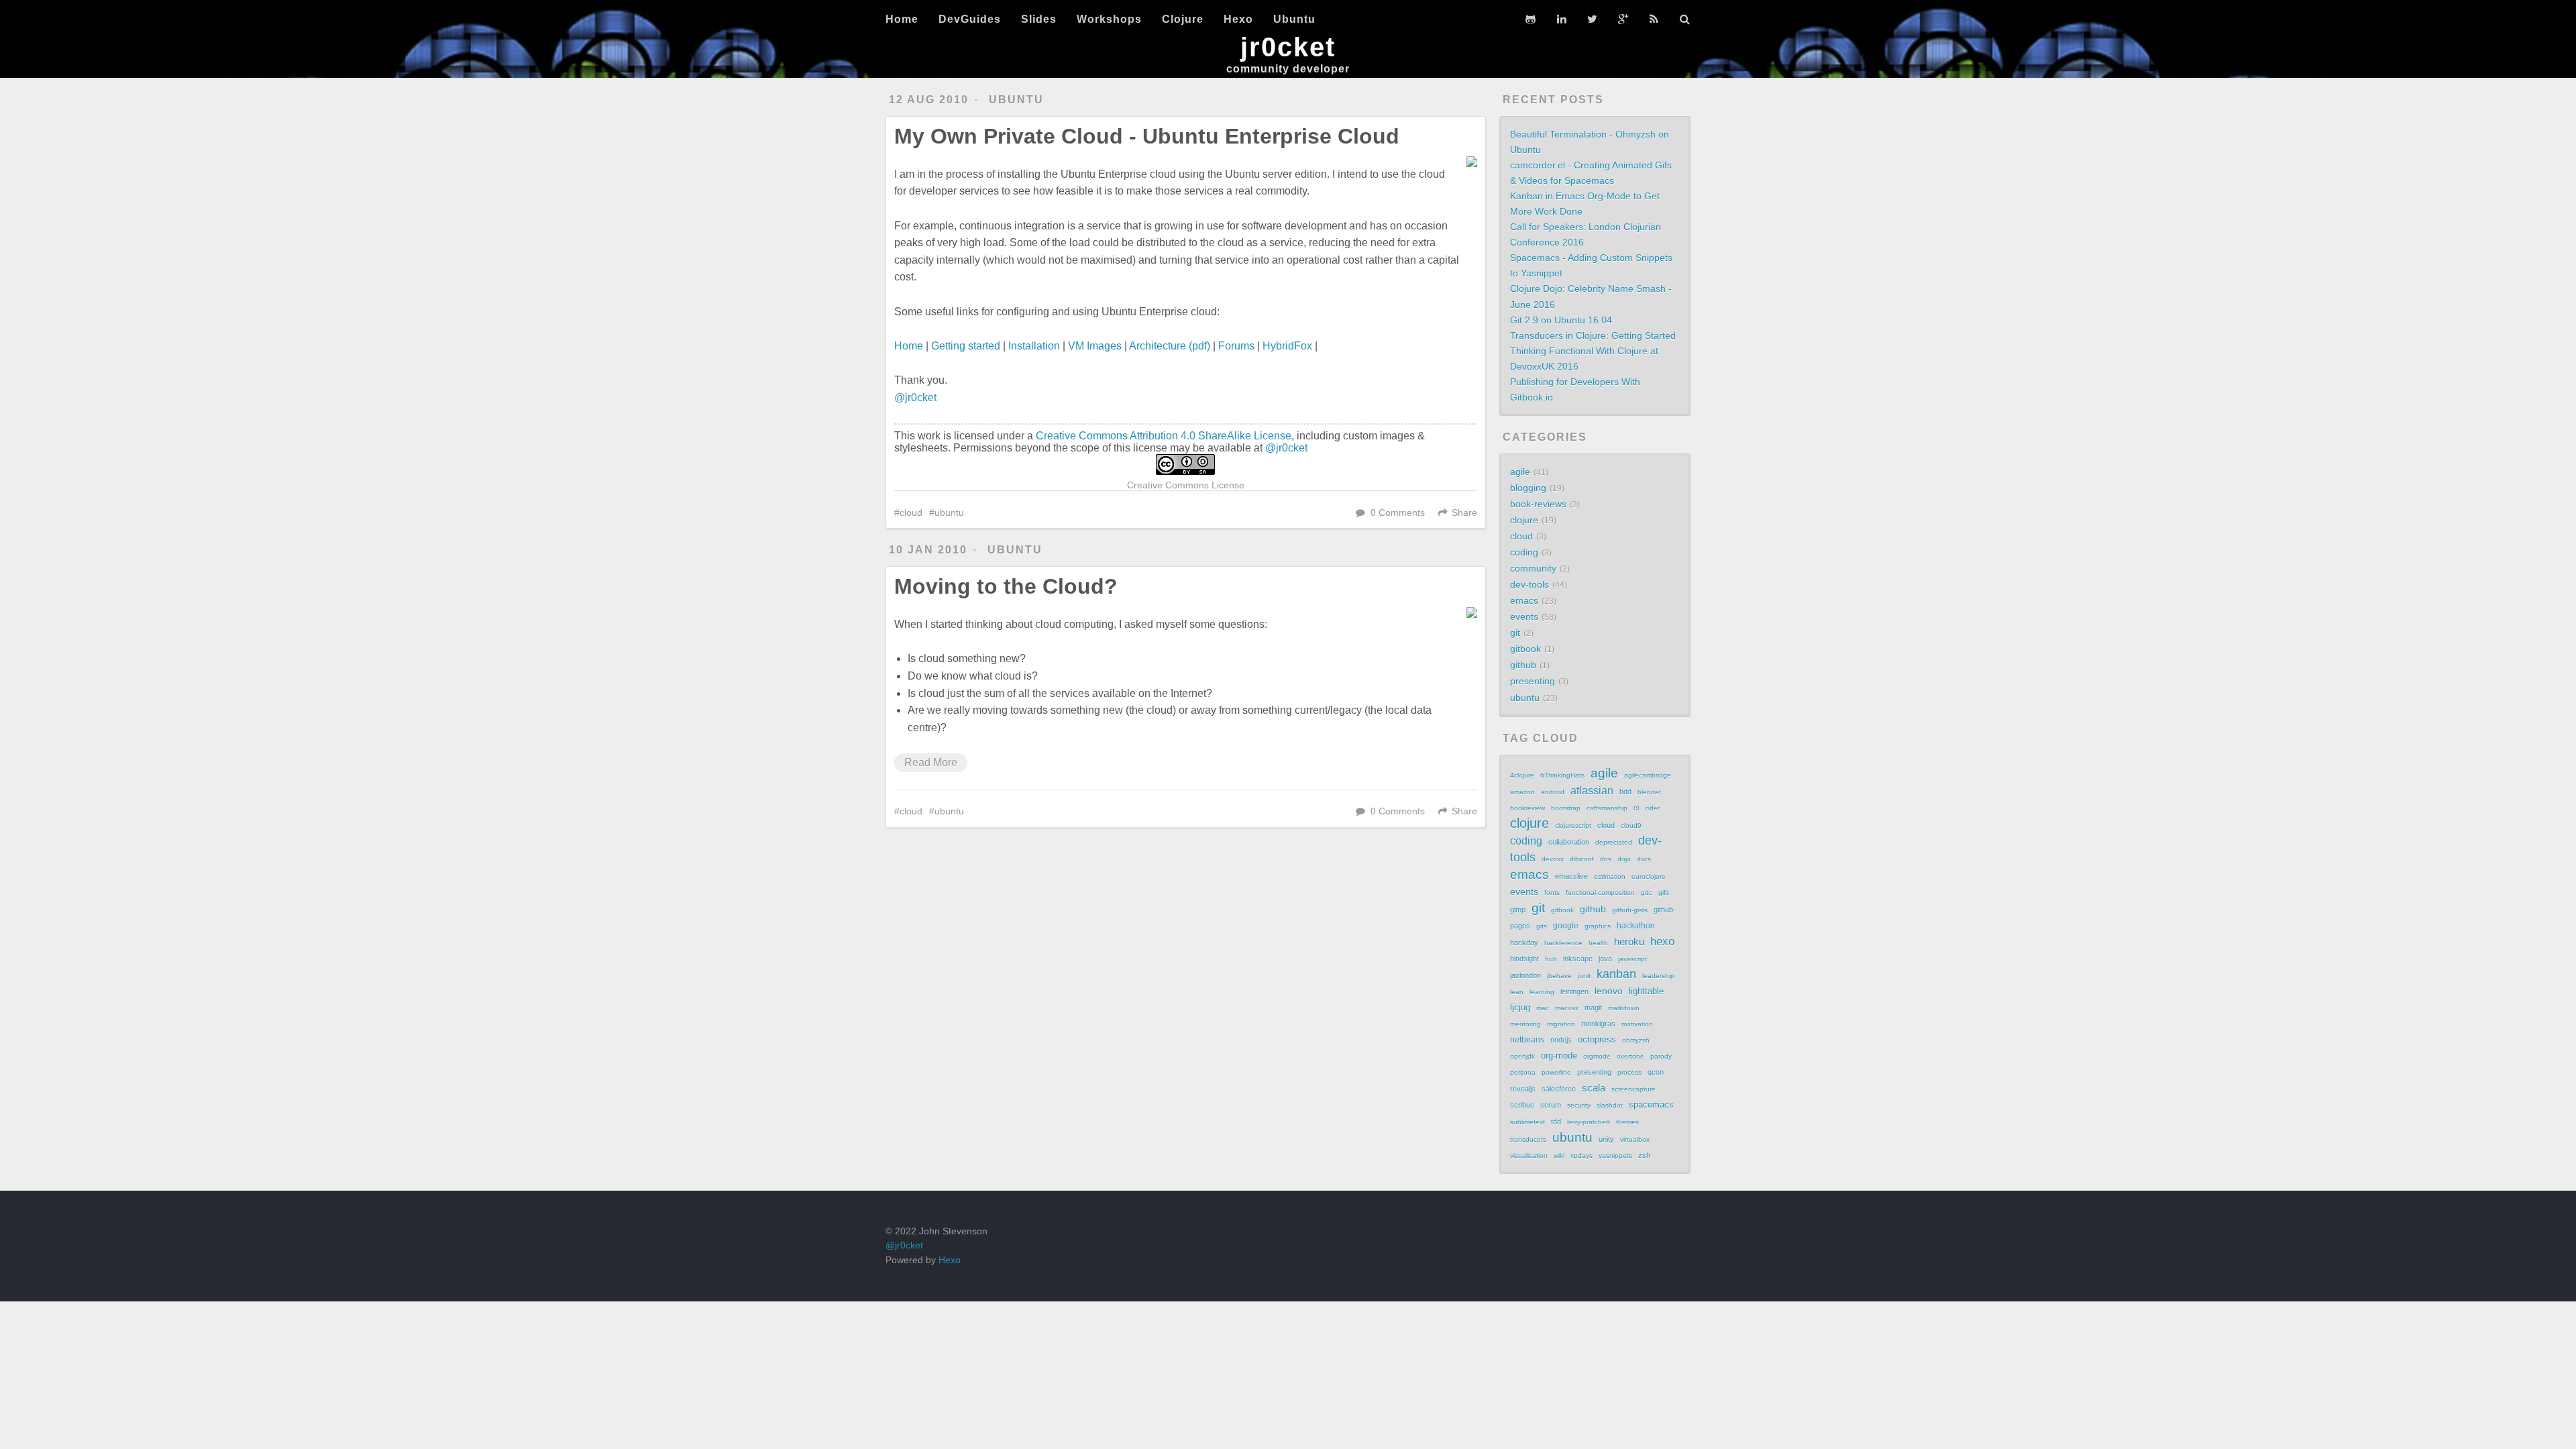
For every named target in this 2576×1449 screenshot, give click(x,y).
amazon (1522, 792)
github (1523, 665)
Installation (1034, 346)
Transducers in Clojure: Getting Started (1593, 335)
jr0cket (1288, 47)
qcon (1656, 1072)
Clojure (1183, 19)
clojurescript (1573, 825)
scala (1594, 1088)
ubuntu (1016, 100)
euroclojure (1649, 876)
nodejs (1561, 1040)
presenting (1533, 681)
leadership (1658, 976)
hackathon (1636, 926)
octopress (1597, 1040)
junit (1584, 976)
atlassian (1592, 790)
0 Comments (1398, 513)
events (1524, 616)
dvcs (1644, 859)
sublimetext (1527, 1122)
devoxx (1553, 859)
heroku (1629, 942)
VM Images (1095, 346)
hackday (1524, 943)
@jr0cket (915, 397)
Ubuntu (1294, 19)
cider (1652, 808)
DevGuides (970, 19)
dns (1606, 859)
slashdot (1610, 1105)
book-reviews (1538, 504)
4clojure (1522, 775)
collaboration (1569, 842)
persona (1523, 1072)
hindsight (1524, 959)
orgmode (1597, 1056)
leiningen (1574, 991)
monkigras (1598, 1024)
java (1605, 959)
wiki (1559, 1156)
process (1629, 1072)
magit (1593, 1008)
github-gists (1630, 910)
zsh (1644, 1155)
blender (1649, 792)
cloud (911, 513)
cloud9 (1631, 825)
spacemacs (1651, 1105)
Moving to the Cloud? (1006, 586)
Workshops (1109, 19)
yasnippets (1615, 1156)
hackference (1563, 943)
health (1598, 943)
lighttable (1646, 991)
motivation (1637, 1024)
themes (1627, 1122)
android (1553, 792)
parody (1661, 1056)
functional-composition (1600, 893)
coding (1524, 552)
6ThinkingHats (1562, 775)
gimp (1518, 910)
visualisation (1529, 1156)
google (1566, 926)
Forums (1236, 346)
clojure (1524, 520)
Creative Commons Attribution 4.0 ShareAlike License (1164, 436)
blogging (1528, 488)
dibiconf (1582, 859)
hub (1551, 959)
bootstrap (1566, 808)
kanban (1616, 974)
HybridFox (1287, 346)
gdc (1647, 893)
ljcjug (1520, 1008)
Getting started (966, 346)
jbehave (1559, 976)
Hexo (1238, 19)
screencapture (1633, 1089)
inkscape (1578, 959)
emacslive (1571, 876)
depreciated (1614, 842)
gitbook (1525, 649)
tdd (1556, 1122)
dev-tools (1529, 584)
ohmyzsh (1636, 1040)
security (1579, 1105)
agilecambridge (1648, 775)
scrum (1551, 1105)
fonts (1552, 893)
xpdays (1581, 1156)
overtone (1630, 1056)
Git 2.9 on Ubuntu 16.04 (1561, 320)
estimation (1610, 876)
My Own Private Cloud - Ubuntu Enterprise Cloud (1147, 136)
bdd (1625, 792)
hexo (1662, 942)
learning (1542, 992)
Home (902, 19)
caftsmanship (1607, 808)
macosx (1567, 1008)
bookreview (1527, 808)
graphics (1598, 926)
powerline (1556, 1072)
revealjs (1523, 1089)
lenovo (1609, 991)
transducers (1528, 1139)
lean (1517, 992)
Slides (1039, 19)
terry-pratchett (1589, 1122)
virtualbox (1635, 1139)
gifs (1664, 893)
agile (1520, 472)
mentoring (1525, 1024)
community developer (1288, 69)
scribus (1522, 1105)
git (1515, 633)
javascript (1632, 959)
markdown (1624, 1008)
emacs (1524, 600)
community (1533, 568)
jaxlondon (1525, 975)
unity (1606, 1139)
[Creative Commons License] (1186, 465)
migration (1561, 1024)
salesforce (1559, 1089)
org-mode (1559, 1056)
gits (1542, 926)
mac (1543, 1008)
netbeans (1527, 1040)
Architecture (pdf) (1170, 346)
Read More (931, 762)
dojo (1624, 859)
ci (1636, 808)
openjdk (1522, 1056)
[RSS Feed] (1654, 19)
